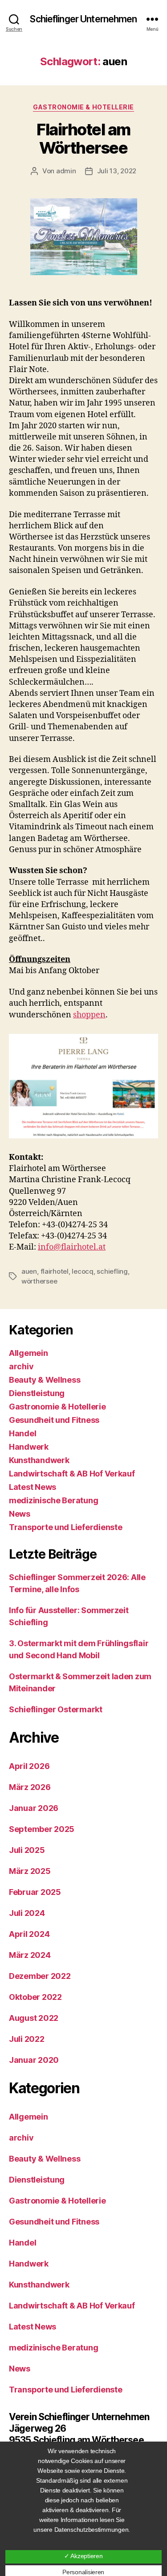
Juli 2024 (27, 1913)
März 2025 (30, 1871)
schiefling (112, 1271)
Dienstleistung (37, 1393)
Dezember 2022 (40, 1976)
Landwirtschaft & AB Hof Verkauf (72, 1474)
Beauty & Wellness (45, 1380)
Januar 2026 (34, 1808)
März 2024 (30, 1955)
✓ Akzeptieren (83, 2556)
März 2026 (30, 1787)
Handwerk (29, 1447)
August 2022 (34, 2018)
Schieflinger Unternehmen (83, 19)
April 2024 (29, 1934)
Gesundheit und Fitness (54, 1420)
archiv (21, 1366)
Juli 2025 (27, 1850)
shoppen (89, 1015)
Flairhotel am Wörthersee (83, 139)
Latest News (33, 1487)
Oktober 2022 (35, 1997)
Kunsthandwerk (39, 1460)
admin (66, 171)
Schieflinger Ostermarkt (56, 1709)
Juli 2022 (27, 2039)
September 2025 (42, 1829)
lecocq (82, 1271)
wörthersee (39, 1281)
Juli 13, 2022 (117, 171)
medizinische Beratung (53, 1500)
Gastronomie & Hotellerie (83, 107)
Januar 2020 (34, 2060)
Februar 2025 (35, 1892)
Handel (22, 1433)
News (20, 1514)
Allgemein (29, 1353)
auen (29, 1271)
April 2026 (29, 1766)
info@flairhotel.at (72, 1247)
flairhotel (55, 1271)
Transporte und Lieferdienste (65, 1527)
